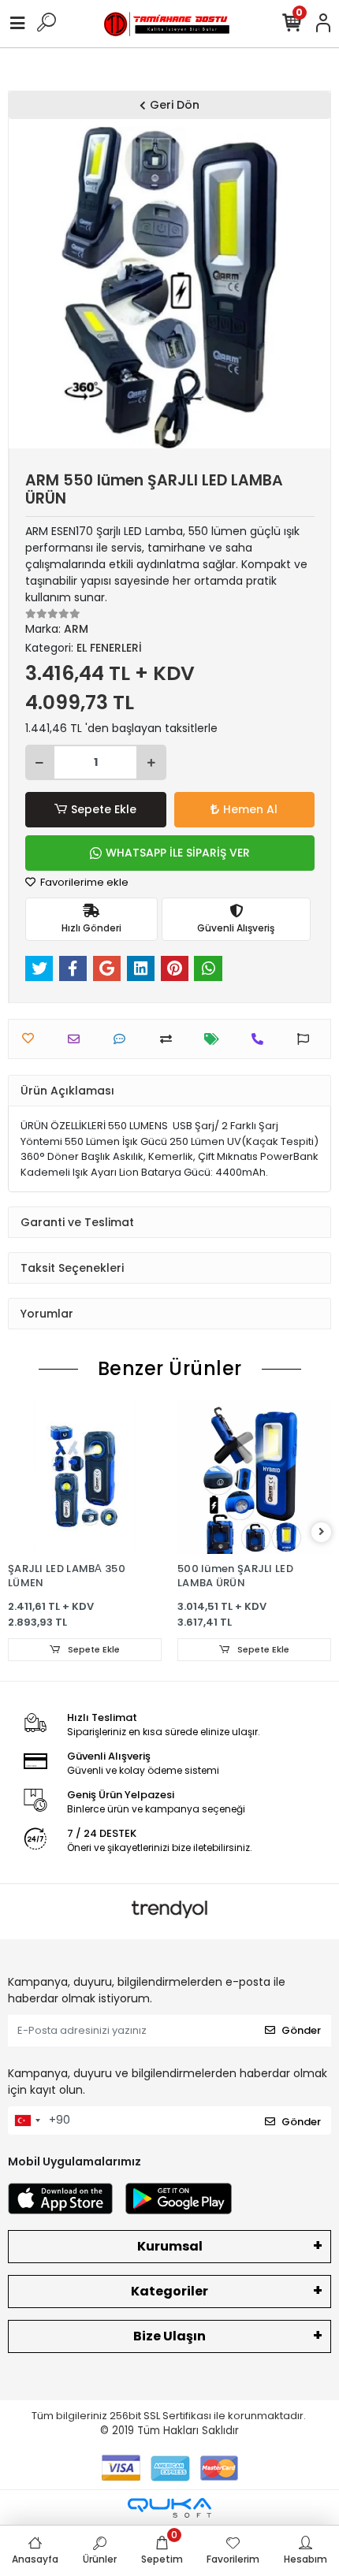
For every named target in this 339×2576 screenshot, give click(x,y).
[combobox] (27, 2121)
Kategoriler (169, 2291)
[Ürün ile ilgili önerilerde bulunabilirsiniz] (307, 1039)
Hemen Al (250, 809)
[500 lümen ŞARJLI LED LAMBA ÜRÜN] (254, 1477)
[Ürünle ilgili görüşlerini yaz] (123, 1039)
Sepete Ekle (104, 809)
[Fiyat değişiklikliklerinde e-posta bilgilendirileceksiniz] (216, 1039)
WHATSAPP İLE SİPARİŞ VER (178, 853)
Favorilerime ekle (83, 882)
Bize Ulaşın (169, 2336)
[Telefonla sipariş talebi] (261, 1039)
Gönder (301, 2030)
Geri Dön (175, 105)
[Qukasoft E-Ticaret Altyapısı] (169, 2508)
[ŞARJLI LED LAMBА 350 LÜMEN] (85, 1477)
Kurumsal (170, 2246)
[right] (322, 1532)
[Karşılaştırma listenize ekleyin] (170, 1039)
